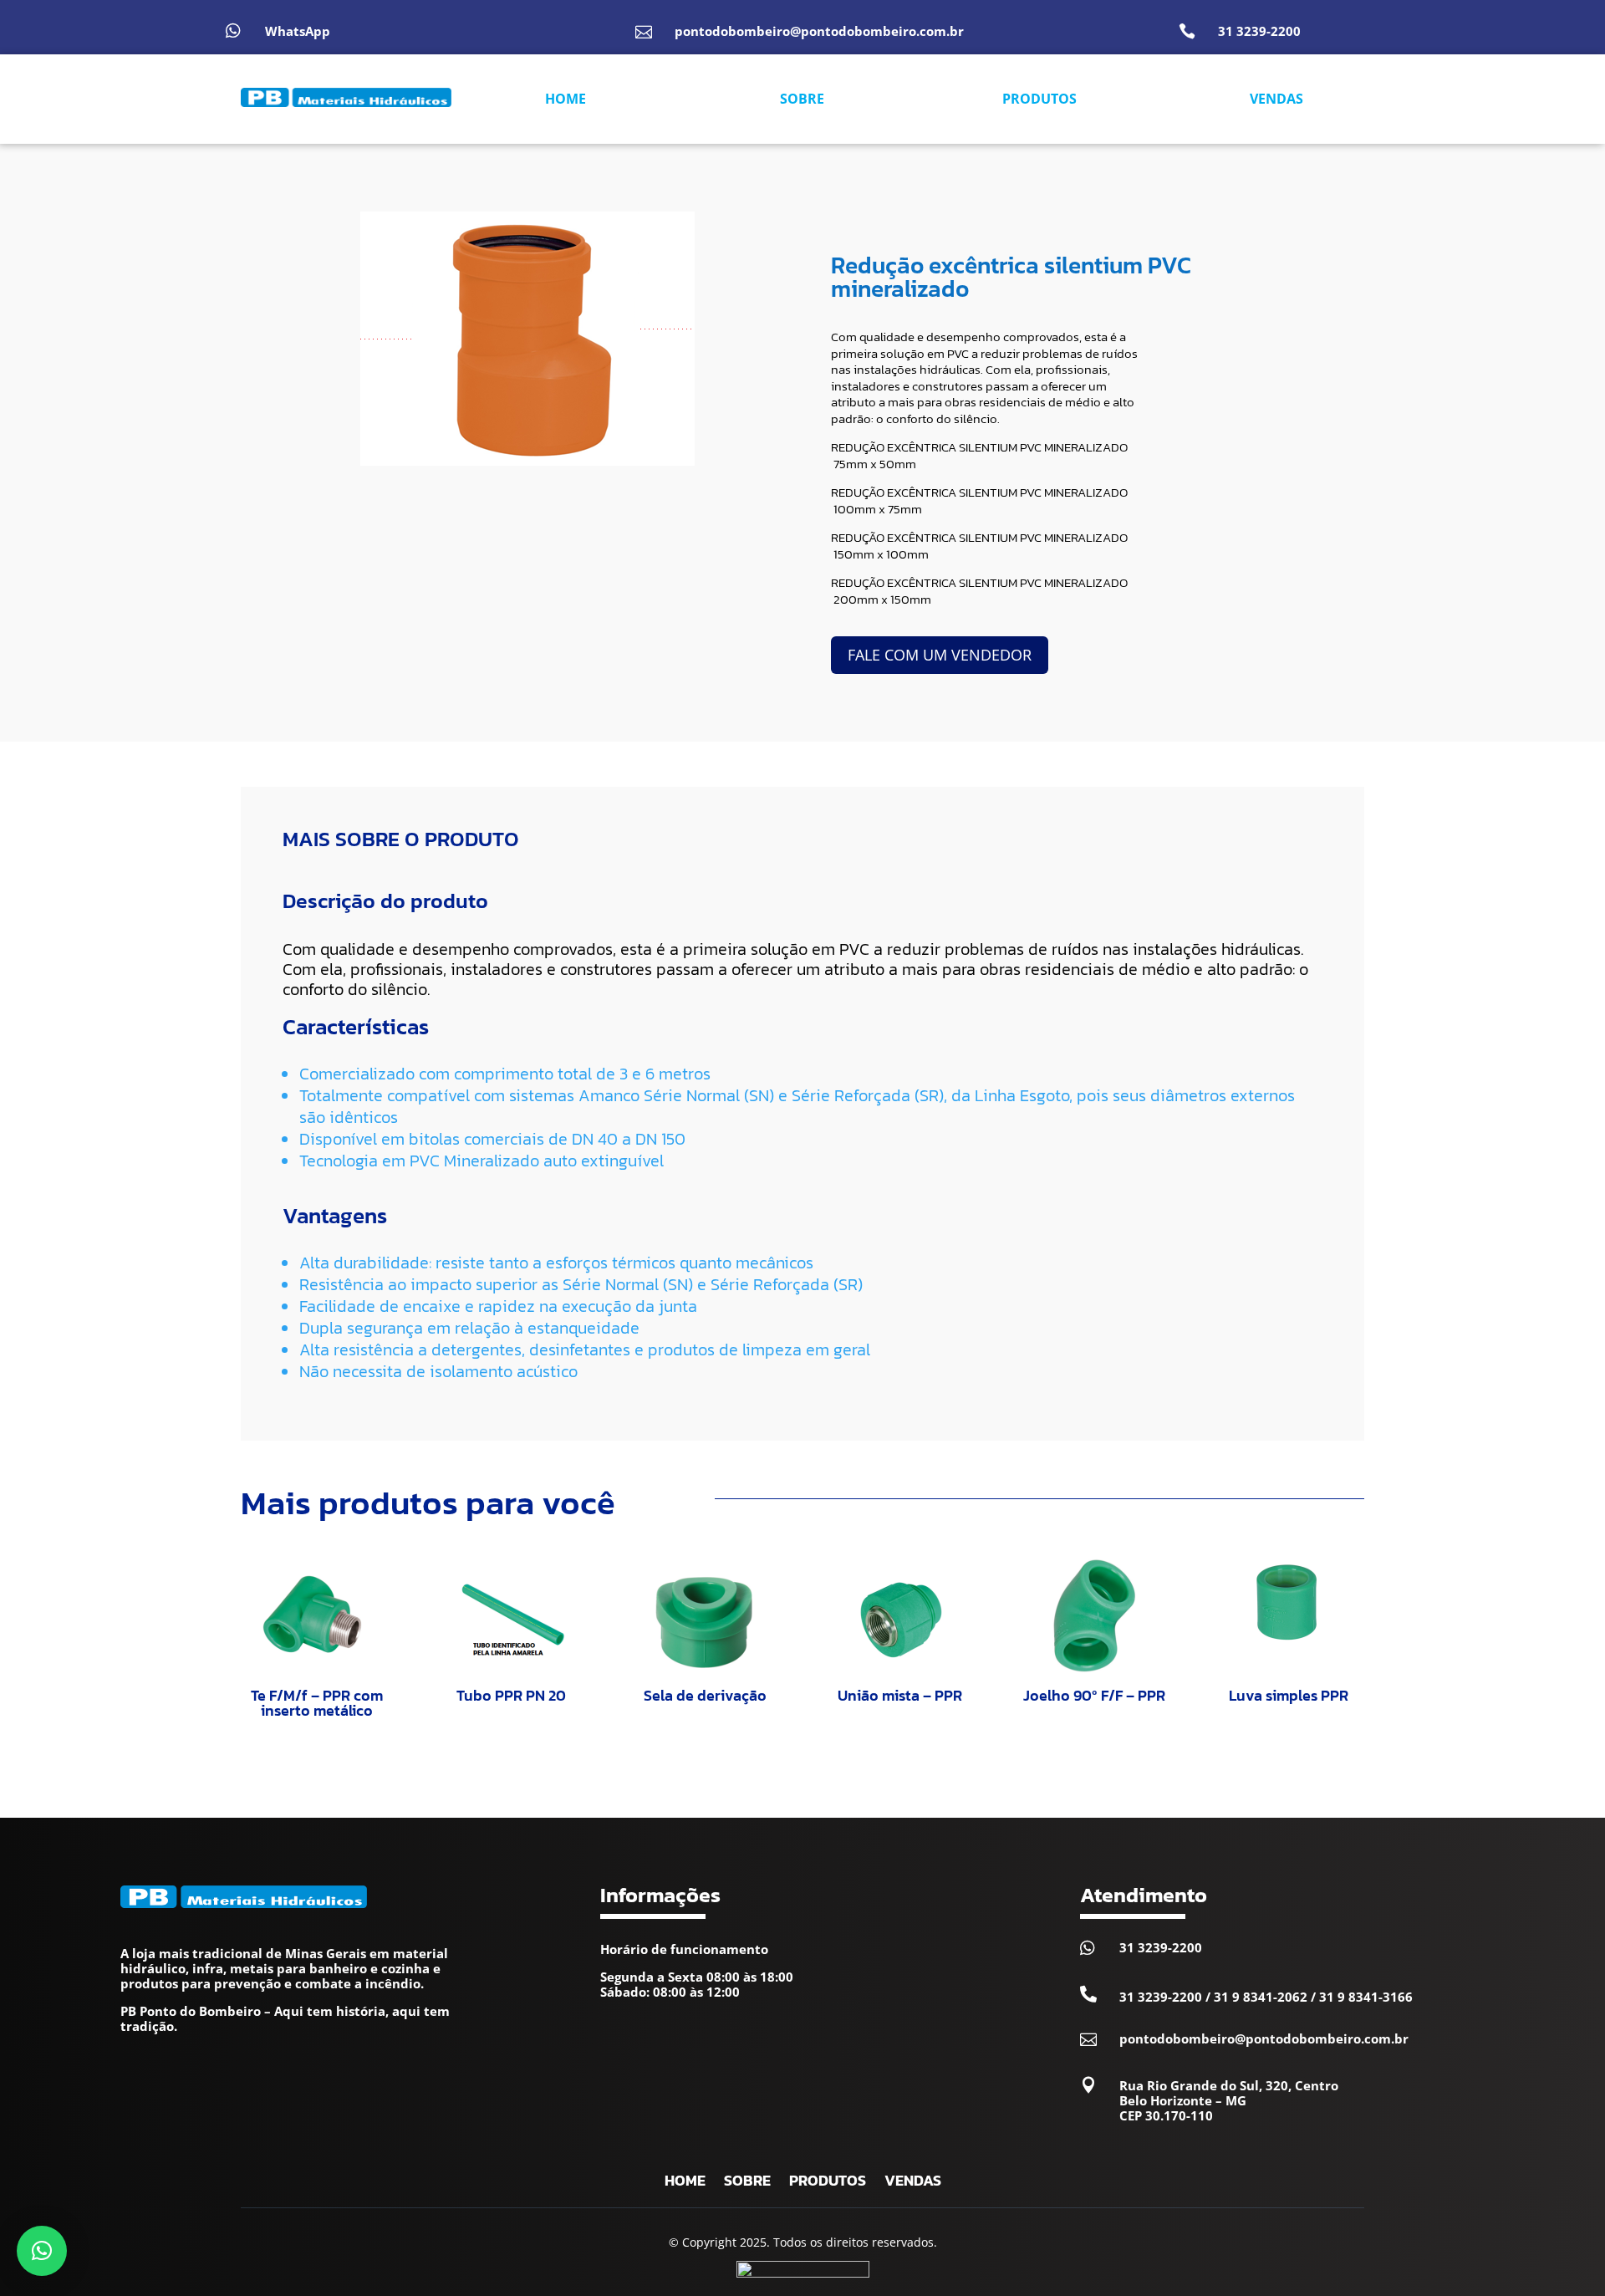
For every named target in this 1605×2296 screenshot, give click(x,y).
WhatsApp (298, 31)
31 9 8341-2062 (1261, 1997)
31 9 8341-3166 (1366, 1997)
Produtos (828, 2183)
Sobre (747, 2183)
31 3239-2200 (1259, 31)
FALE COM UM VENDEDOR (940, 655)
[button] (42, 2251)
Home (685, 2183)
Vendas (913, 2183)
